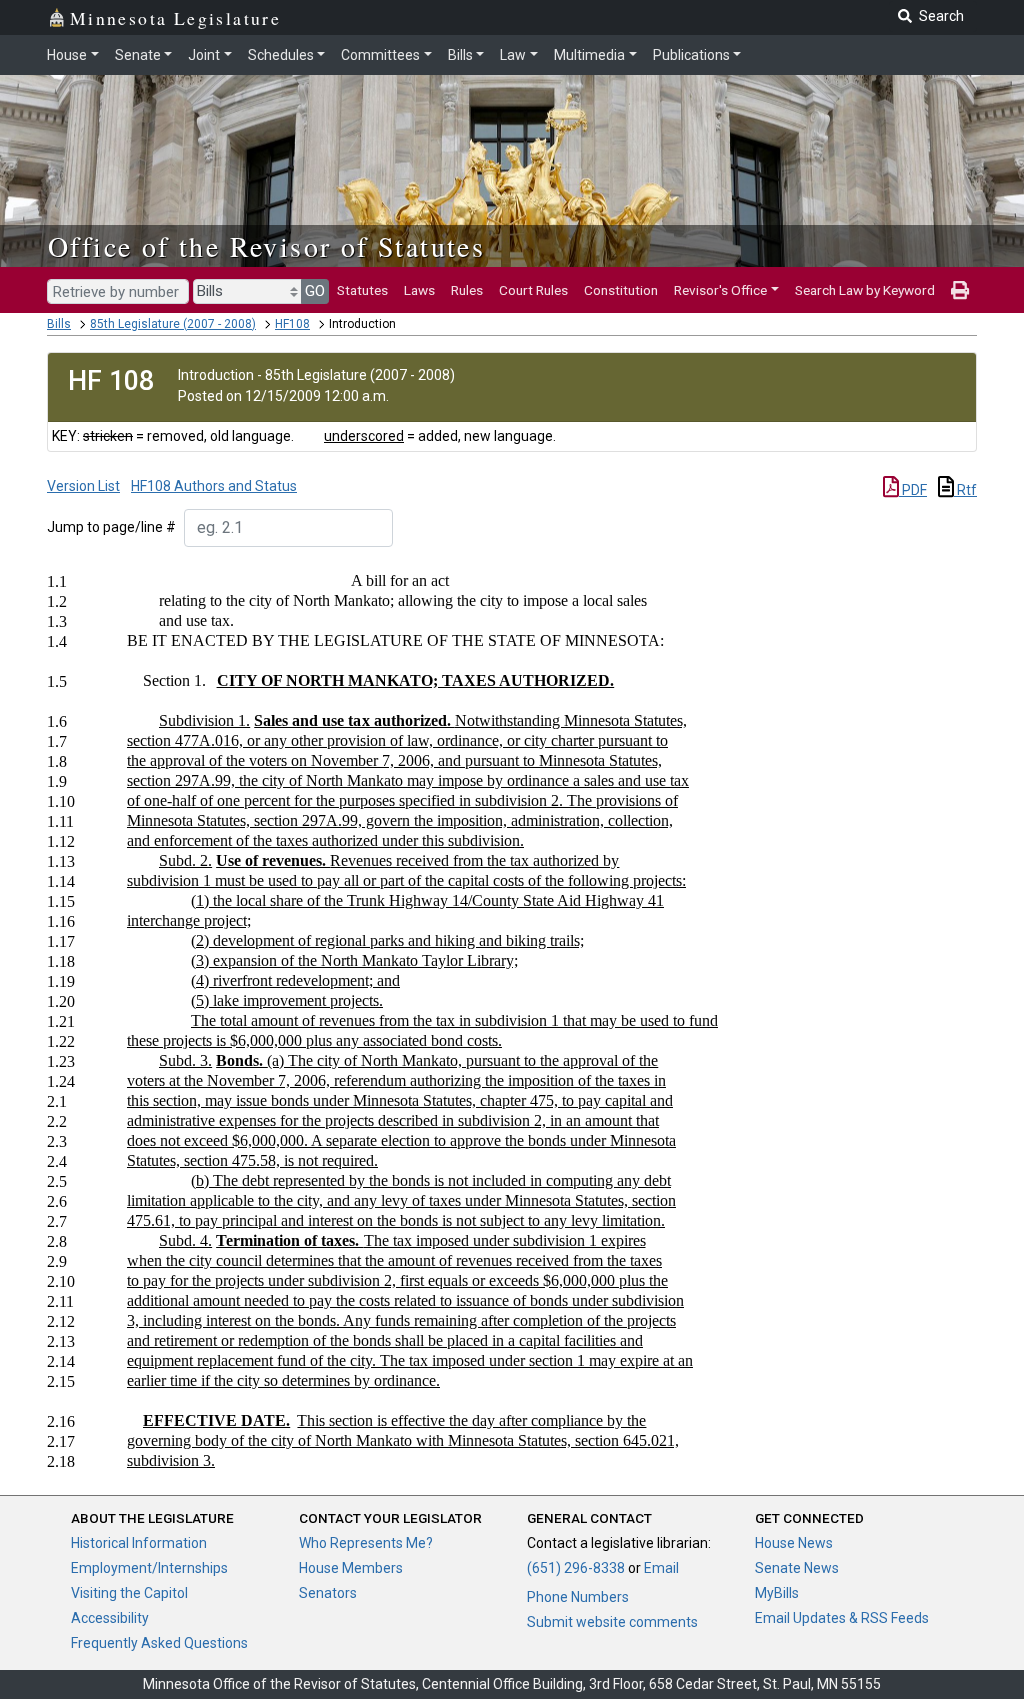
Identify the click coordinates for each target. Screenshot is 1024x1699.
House (67, 55)
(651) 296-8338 (576, 1568)
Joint (204, 55)
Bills (460, 55)
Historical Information (139, 1543)
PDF (913, 490)
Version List (83, 486)
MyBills (777, 1593)
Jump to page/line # (111, 527)
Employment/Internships (149, 1568)
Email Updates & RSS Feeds (842, 1618)
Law (513, 55)
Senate (138, 55)
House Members (351, 1568)
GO (315, 291)
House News (794, 1543)
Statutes (362, 290)
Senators (328, 1593)
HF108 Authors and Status (214, 486)
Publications (691, 55)
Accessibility (110, 1618)
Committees (380, 55)
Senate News (797, 1568)
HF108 (292, 324)
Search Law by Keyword (865, 290)
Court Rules (533, 290)
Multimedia (589, 55)
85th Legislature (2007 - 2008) (173, 324)
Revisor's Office (720, 290)
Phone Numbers (578, 1597)
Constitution (621, 290)
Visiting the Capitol (129, 1593)
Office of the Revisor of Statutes (266, 246)
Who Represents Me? (366, 1543)
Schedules (281, 55)
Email (661, 1568)
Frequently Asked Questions (159, 1643)
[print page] (960, 290)
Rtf (965, 490)
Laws (419, 290)
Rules (467, 290)
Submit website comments (612, 1622)
